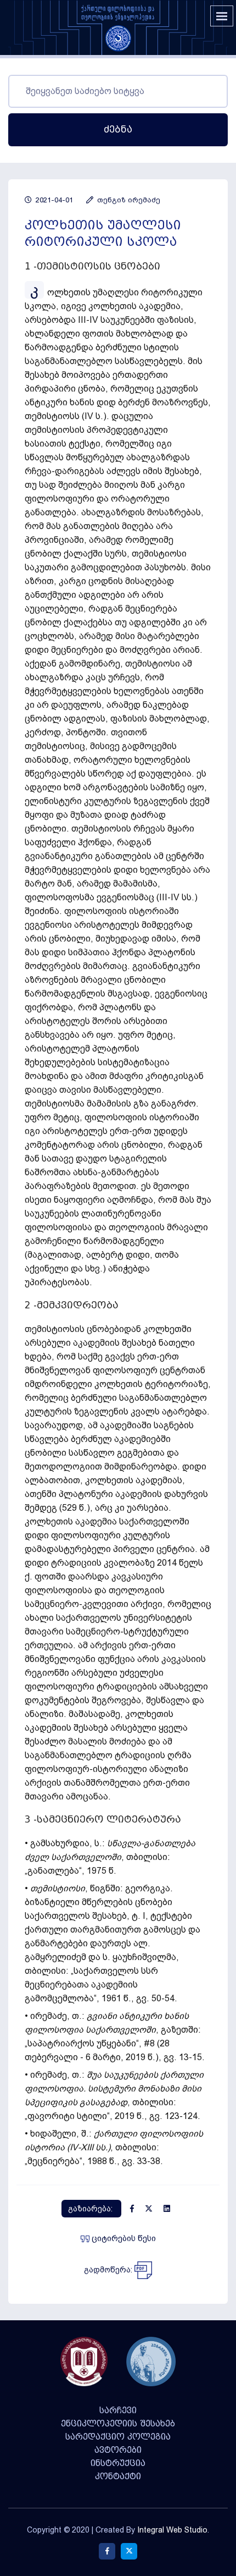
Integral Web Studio (172, 2530)
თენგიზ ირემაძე (128, 200)
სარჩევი (118, 2410)
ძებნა (118, 130)
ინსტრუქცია (118, 2463)
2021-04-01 (53, 200)
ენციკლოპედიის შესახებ (118, 2424)
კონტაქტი (118, 2476)
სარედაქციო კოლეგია (118, 2437)
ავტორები (118, 2450)
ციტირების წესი (123, 2238)
